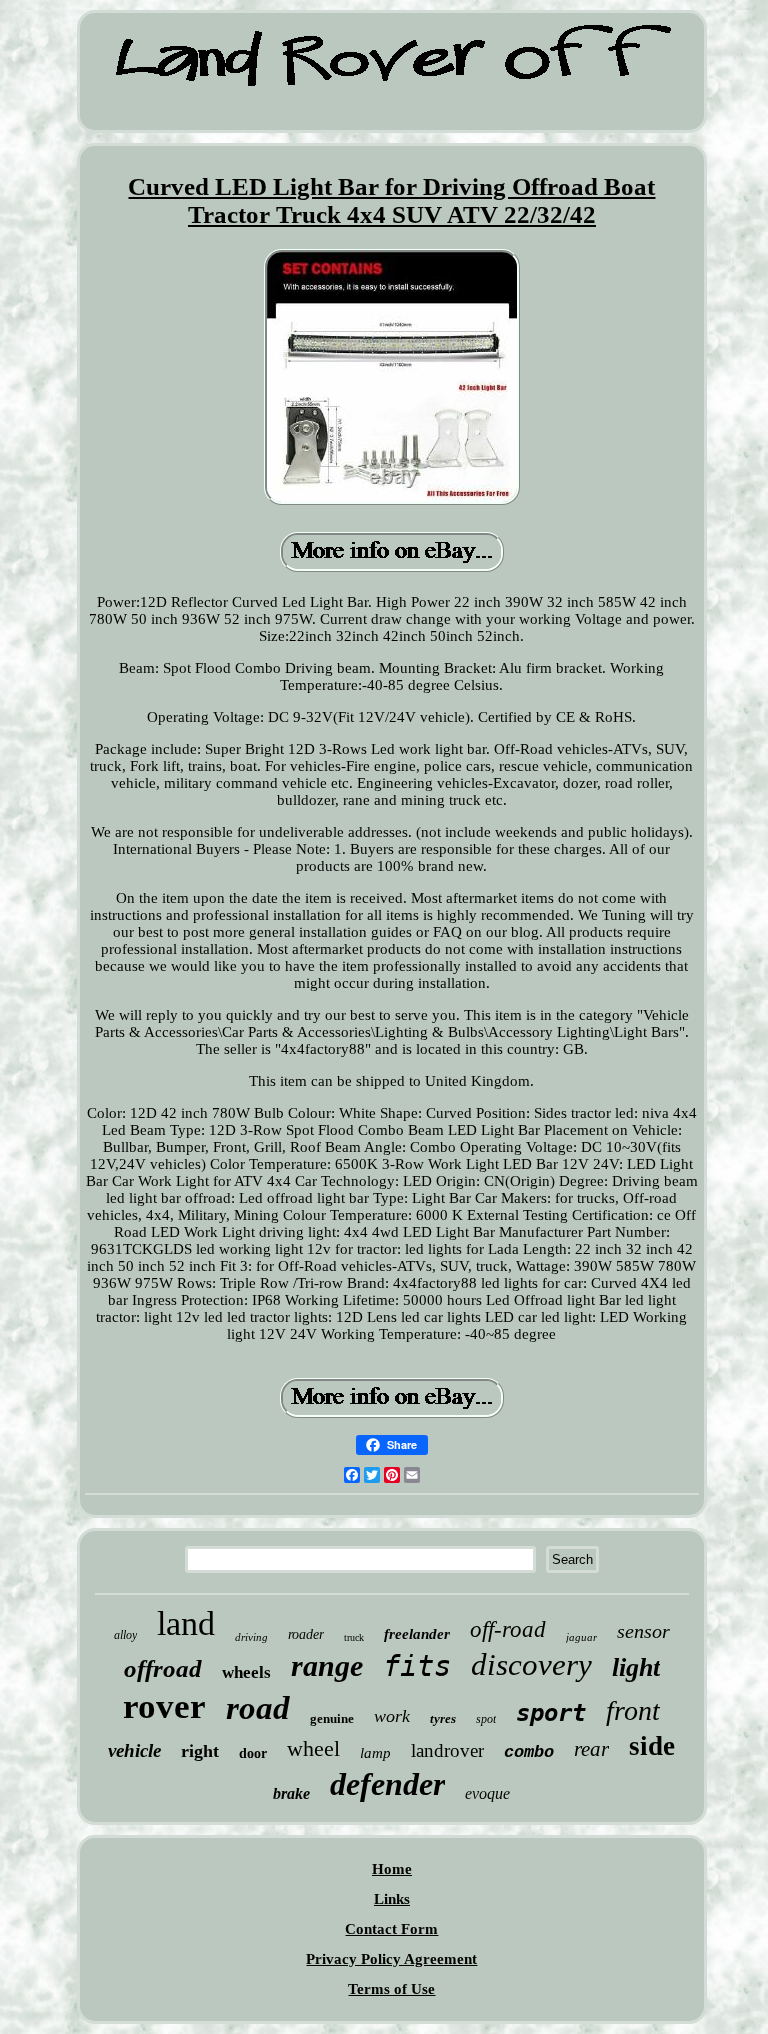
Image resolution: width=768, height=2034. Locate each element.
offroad (163, 1668)
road (258, 1708)
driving (251, 1637)
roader (306, 1634)
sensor (643, 1631)
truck (354, 1637)
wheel (313, 1748)
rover (164, 1706)
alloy (125, 1635)
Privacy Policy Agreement (391, 1959)
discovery (531, 1664)
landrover (447, 1750)
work (392, 1716)
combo (529, 1752)
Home (392, 1869)
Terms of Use (391, 1989)
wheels (246, 1672)
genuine (332, 1718)
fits (417, 1666)
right (200, 1751)
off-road (508, 1629)
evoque (487, 1793)
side (652, 1746)
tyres (443, 1718)
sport (551, 1713)
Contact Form (391, 1929)
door (253, 1753)
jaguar (581, 1637)
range (327, 1665)
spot (486, 1719)
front (633, 1710)
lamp (375, 1753)
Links (392, 1899)
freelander (417, 1634)
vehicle (134, 1750)
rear (591, 1749)
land (186, 1623)
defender (387, 1784)
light (636, 1667)
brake (291, 1793)
